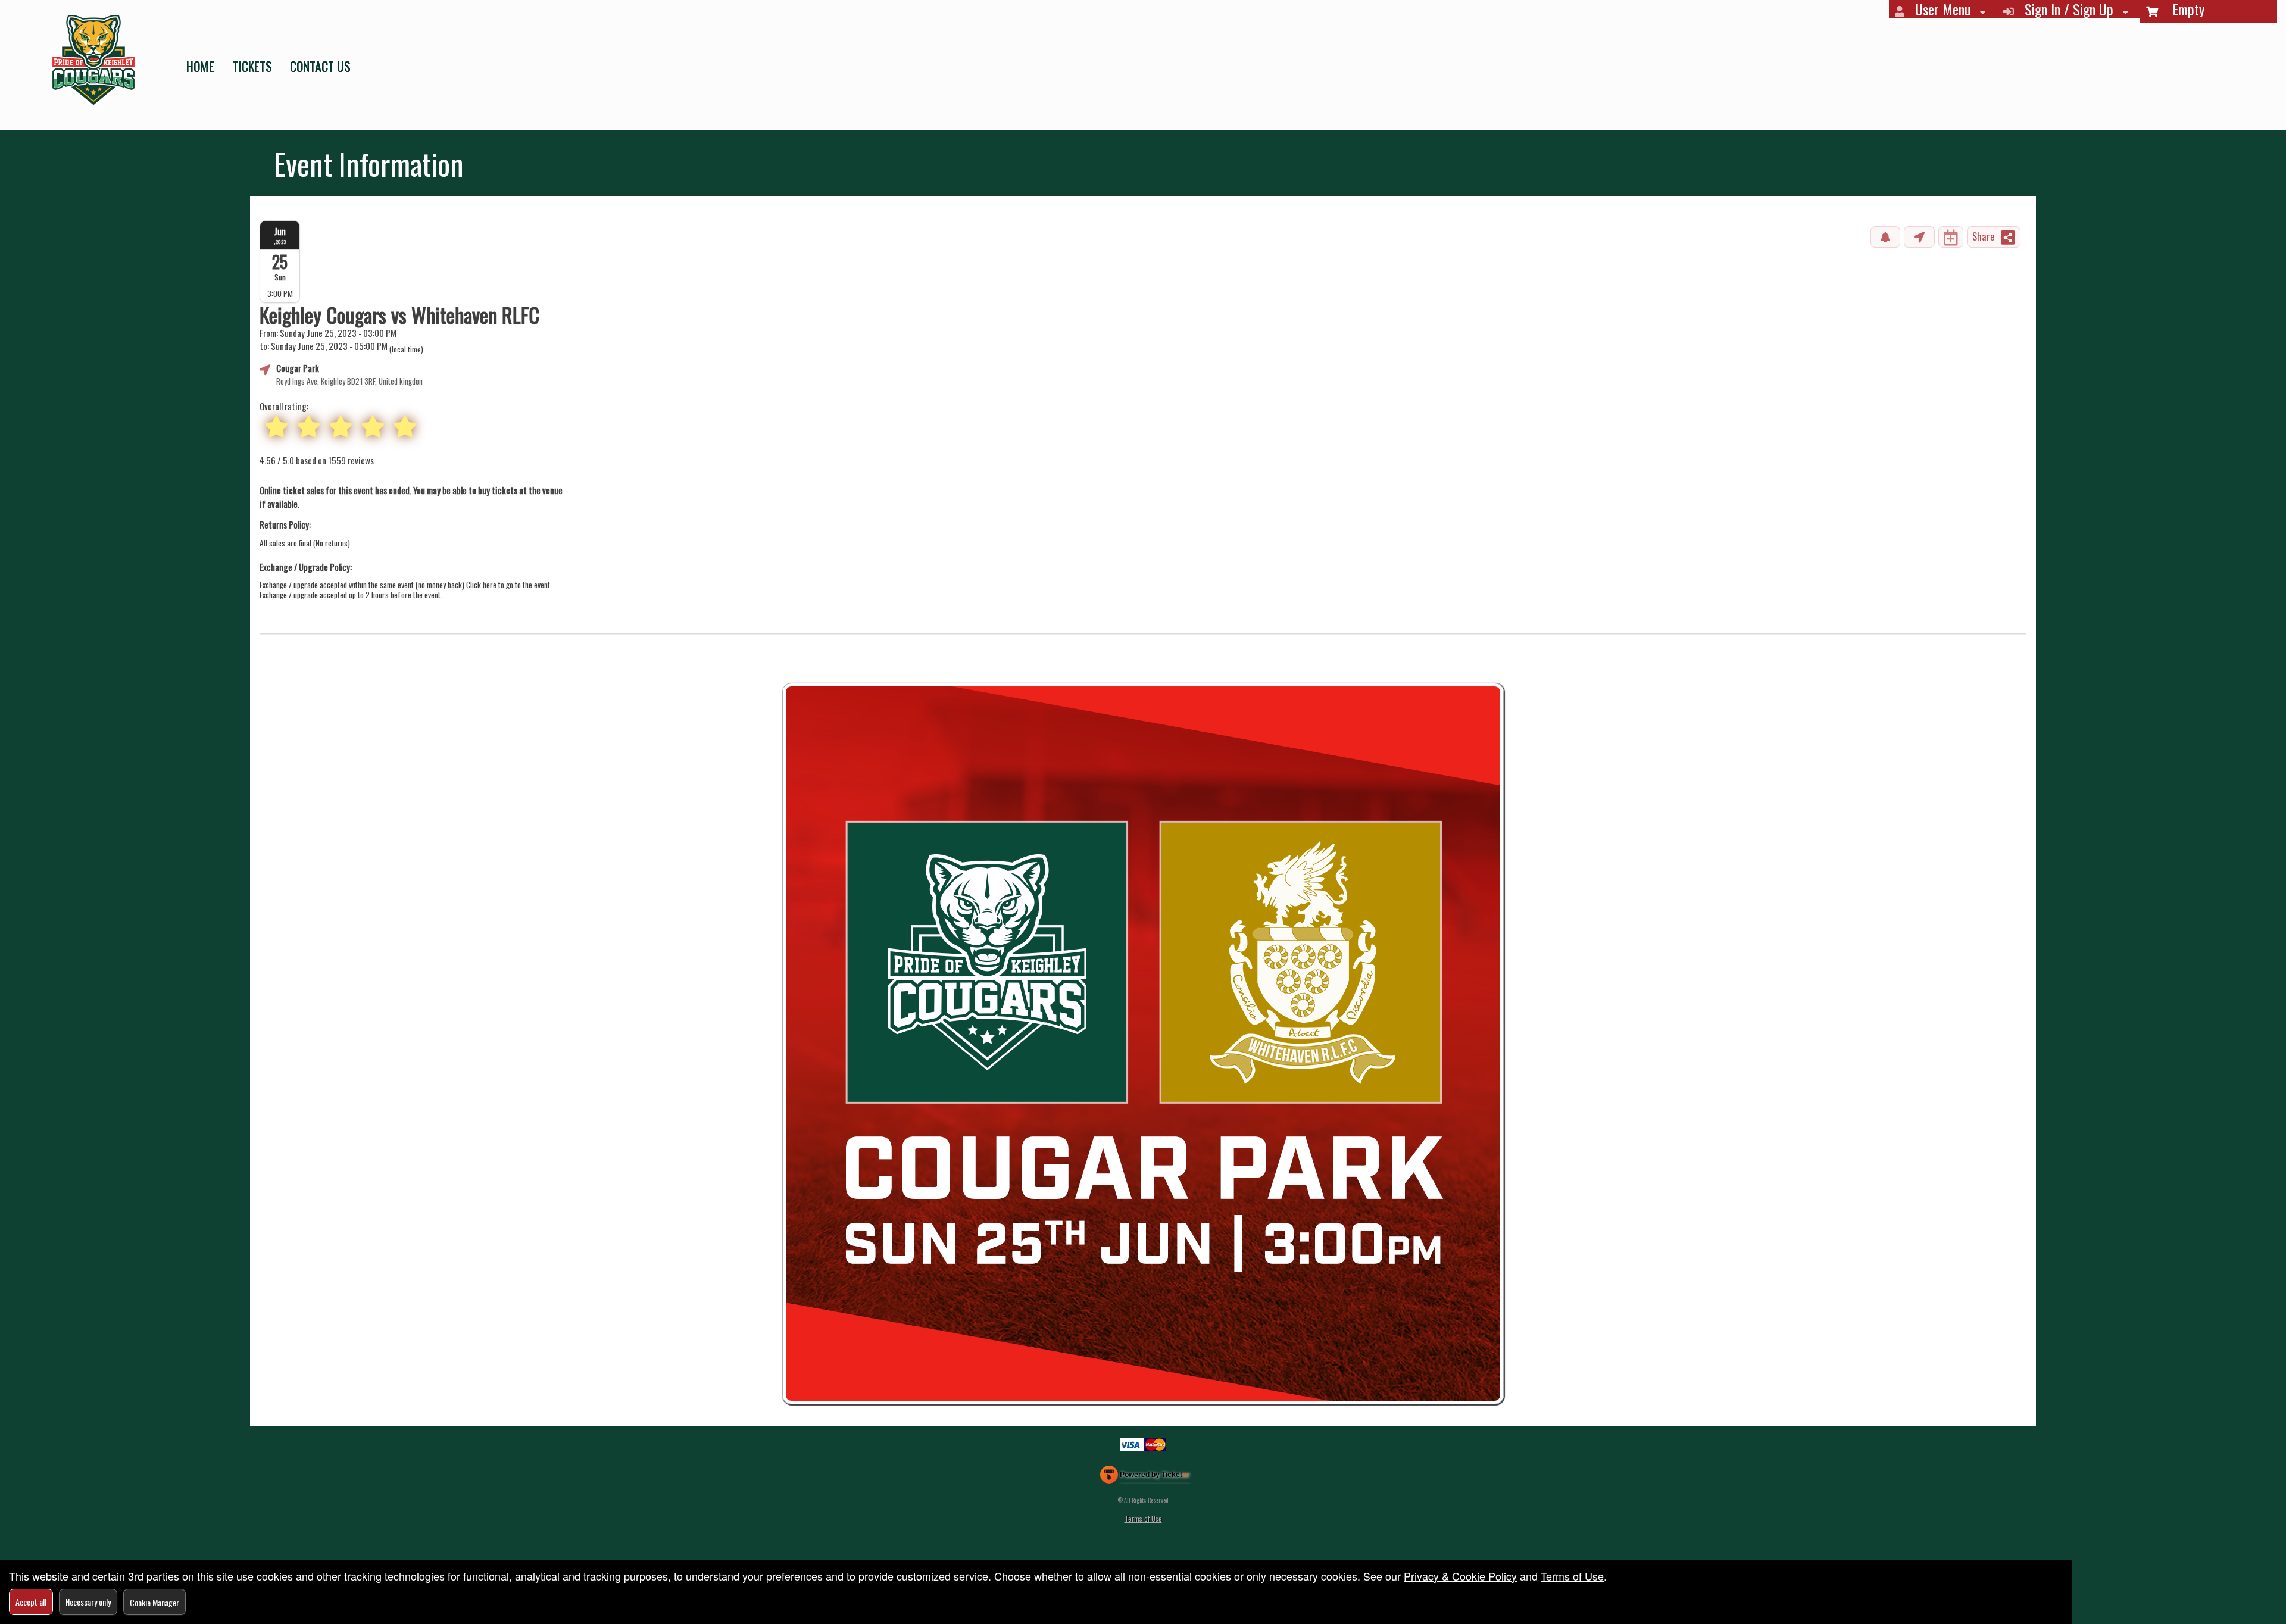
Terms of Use (1143, 1518)
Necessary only (88, 1602)
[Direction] (1919, 237)
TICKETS (252, 66)
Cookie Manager (154, 1602)
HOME (200, 66)
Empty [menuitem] (2181, 10)
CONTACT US (320, 66)
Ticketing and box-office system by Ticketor (1145, 1477)
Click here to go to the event (508, 585)
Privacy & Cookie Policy (1460, 1576)
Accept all (31, 1602)
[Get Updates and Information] (1885, 237)
